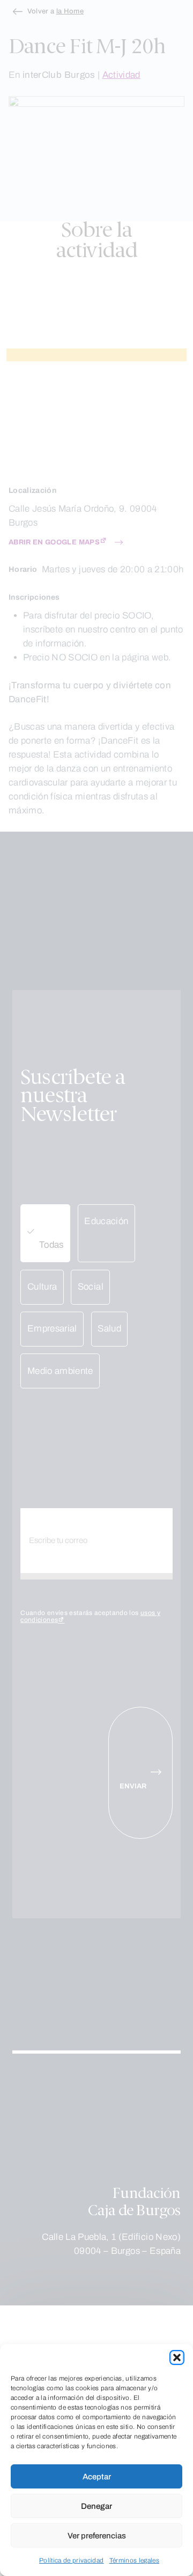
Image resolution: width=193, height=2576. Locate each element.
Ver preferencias (97, 2536)
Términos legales (135, 2560)
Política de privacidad (72, 2560)
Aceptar (97, 2477)
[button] (177, 2357)
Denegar (96, 2506)
